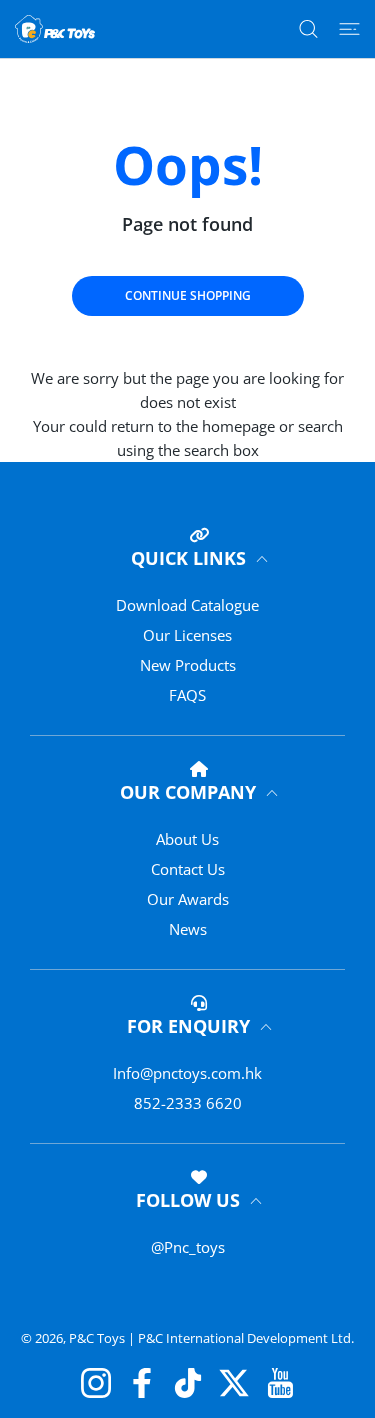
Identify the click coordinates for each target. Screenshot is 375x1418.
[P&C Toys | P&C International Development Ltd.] (55, 29)
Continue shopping (188, 295)
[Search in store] (308, 29)
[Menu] (349, 29)
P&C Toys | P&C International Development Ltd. (211, 1338)
